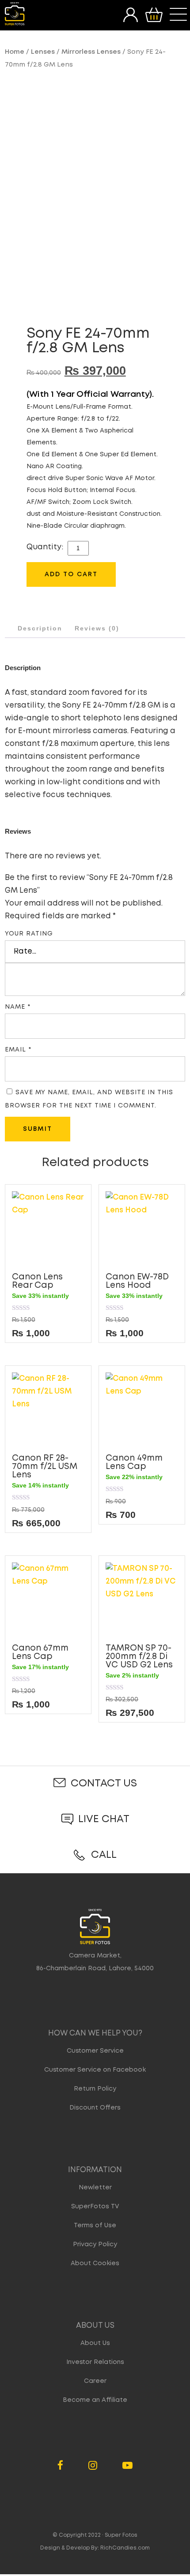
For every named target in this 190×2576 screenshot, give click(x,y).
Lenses (43, 52)
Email (18, 1050)
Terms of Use (95, 2226)
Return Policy (95, 2089)
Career (95, 2381)
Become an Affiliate (95, 2400)
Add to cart (71, 574)
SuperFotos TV (95, 2207)
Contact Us (104, 1784)
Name (18, 1007)
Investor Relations (95, 2362)
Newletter (95, 2188)
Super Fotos (121, 2535)
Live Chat (104, 1819)
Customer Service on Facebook (95, 2070)
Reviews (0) (97, 628)
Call (104, 1855)
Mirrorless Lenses (91, 52)
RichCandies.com (125, 2548)
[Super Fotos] (15, 14)
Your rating (29, 934)
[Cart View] (154, 15)
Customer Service (95, 2051)
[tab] (40, 628)
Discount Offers (95, 2108)
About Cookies (95, 2263)
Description (40, 628)
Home (15, 52)
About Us (95, 2343)
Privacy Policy (95, 2244)
